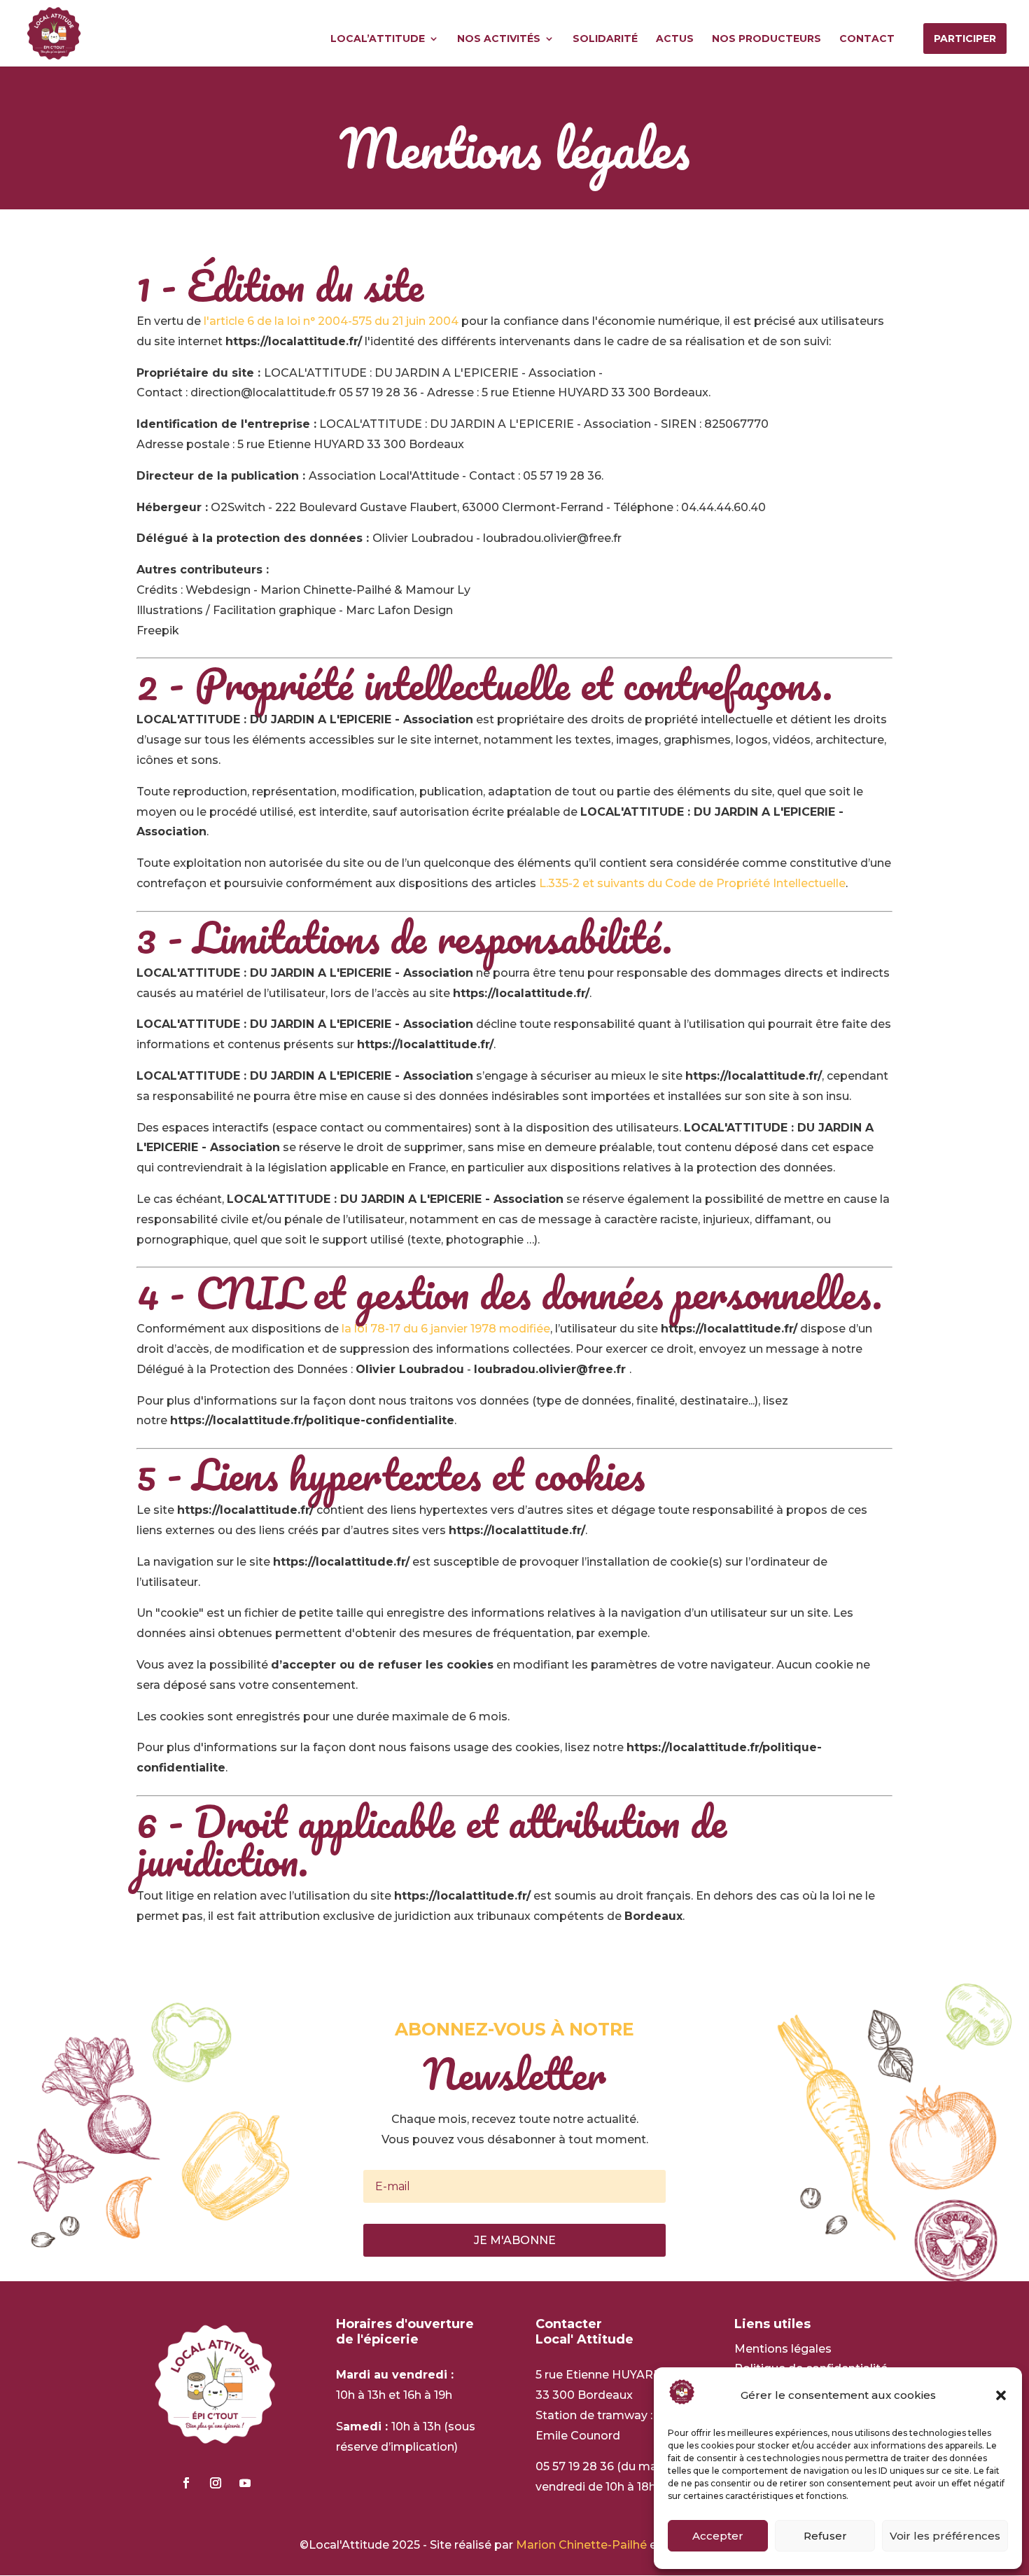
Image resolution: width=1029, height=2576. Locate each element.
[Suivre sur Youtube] (245, 2483)
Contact (867, 39)
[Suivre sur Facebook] (186, 2483)
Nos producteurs (766, 39)
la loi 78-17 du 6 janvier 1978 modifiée (446, 1329)
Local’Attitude (378, 39)
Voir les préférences (945, 2536)
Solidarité (605, 39)
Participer (965, 39)
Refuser (825, 2536)
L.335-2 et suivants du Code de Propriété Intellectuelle (692, 883)
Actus (675, 39)
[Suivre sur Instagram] (216, 2483)
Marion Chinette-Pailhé (581, 2545)
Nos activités (499, 39)
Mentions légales (783, 2349)
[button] (1001, 2395)
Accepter (718, 2536)
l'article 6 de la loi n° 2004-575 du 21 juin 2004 (331, 321)
